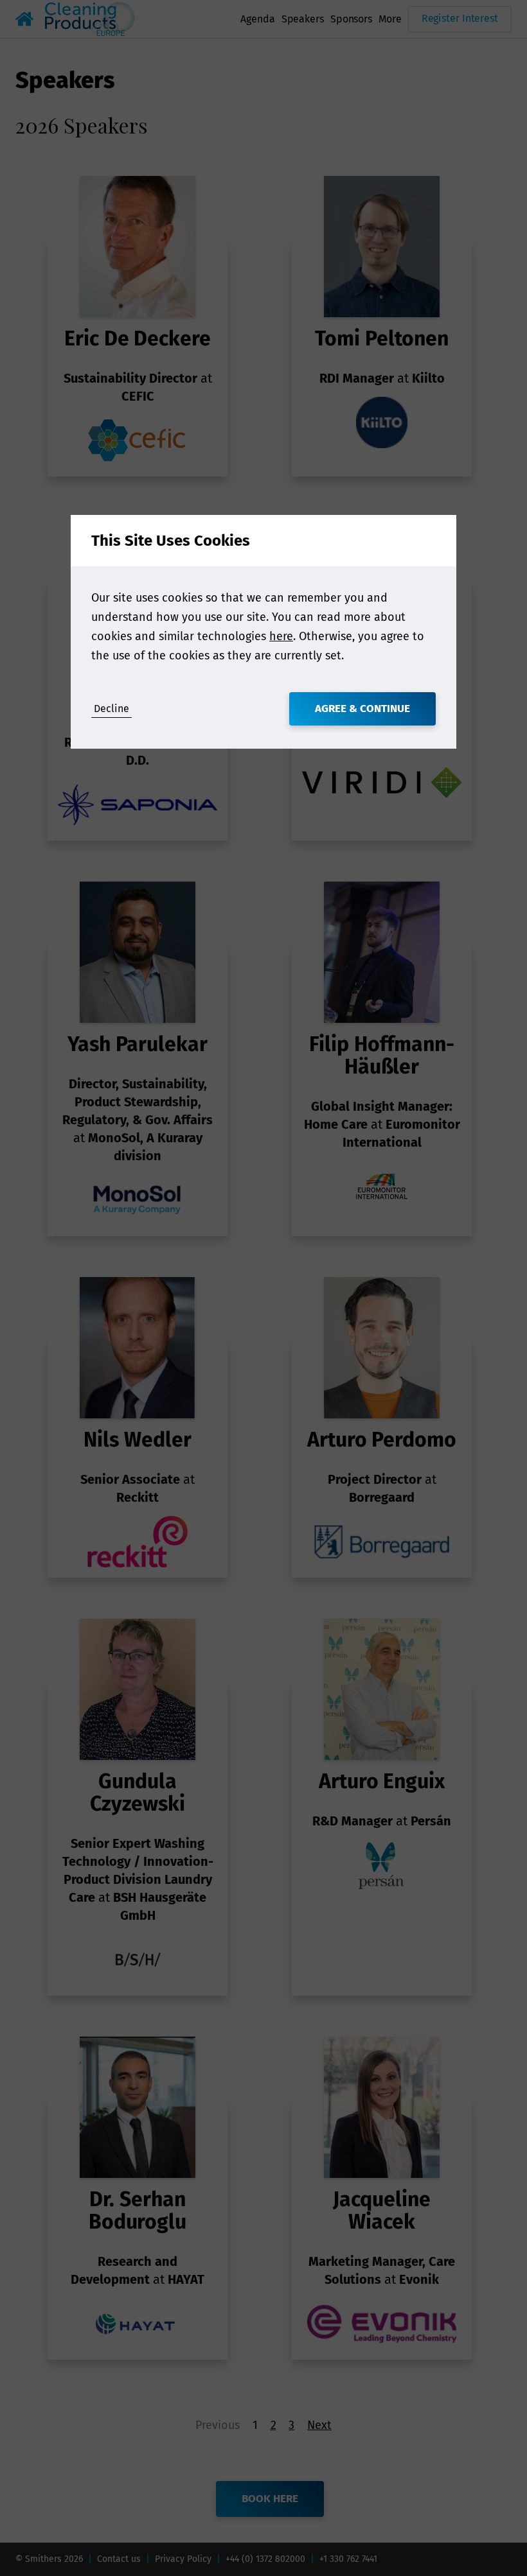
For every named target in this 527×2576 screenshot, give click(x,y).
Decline (112, 709)
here (281, 636)
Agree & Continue (362, 709)
